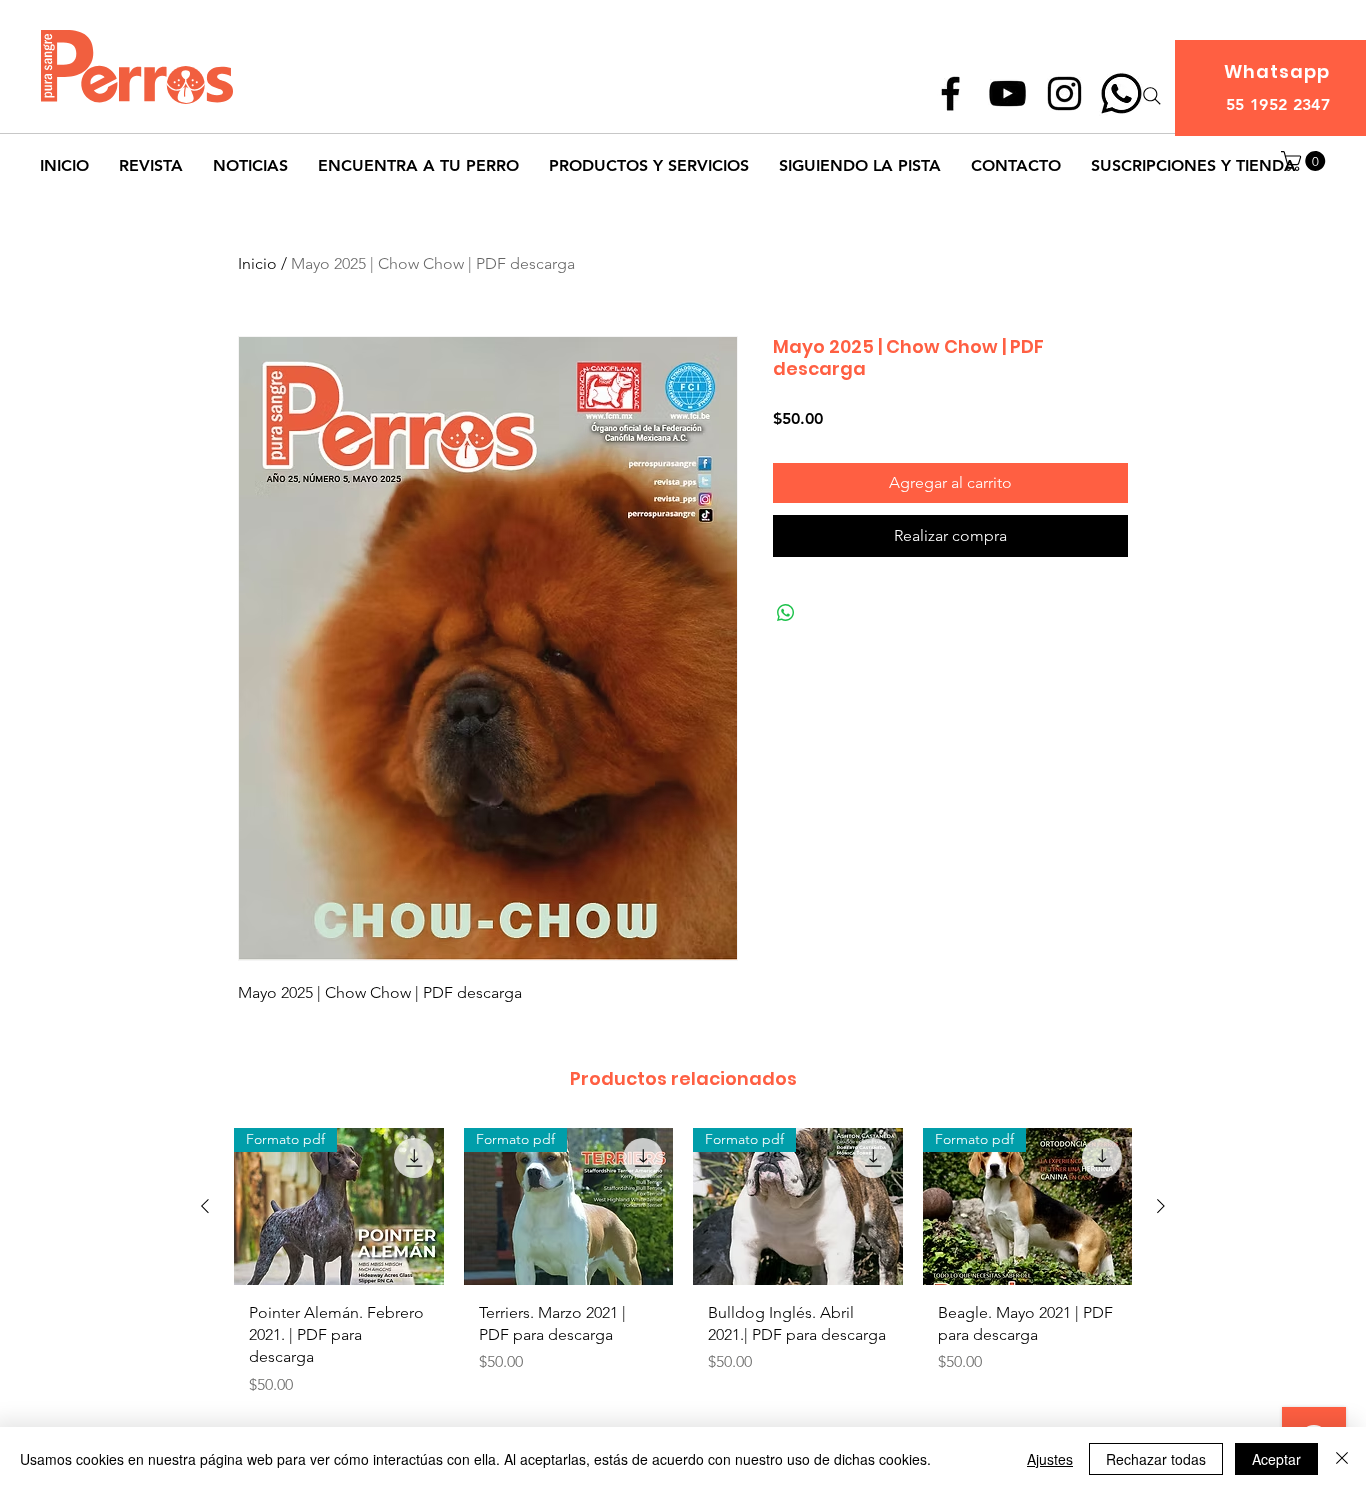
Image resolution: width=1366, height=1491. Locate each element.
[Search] (1152, 96)
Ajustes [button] (1050, 1459)
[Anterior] (205, 1206)
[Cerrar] (1342, 1459)
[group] (683, 1281)
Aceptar (1276, 1459)
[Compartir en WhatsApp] (786, 613)
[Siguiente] (1161, 1206)
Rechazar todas (1156, 1459)
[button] (1305, 161)
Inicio (257, 263)
